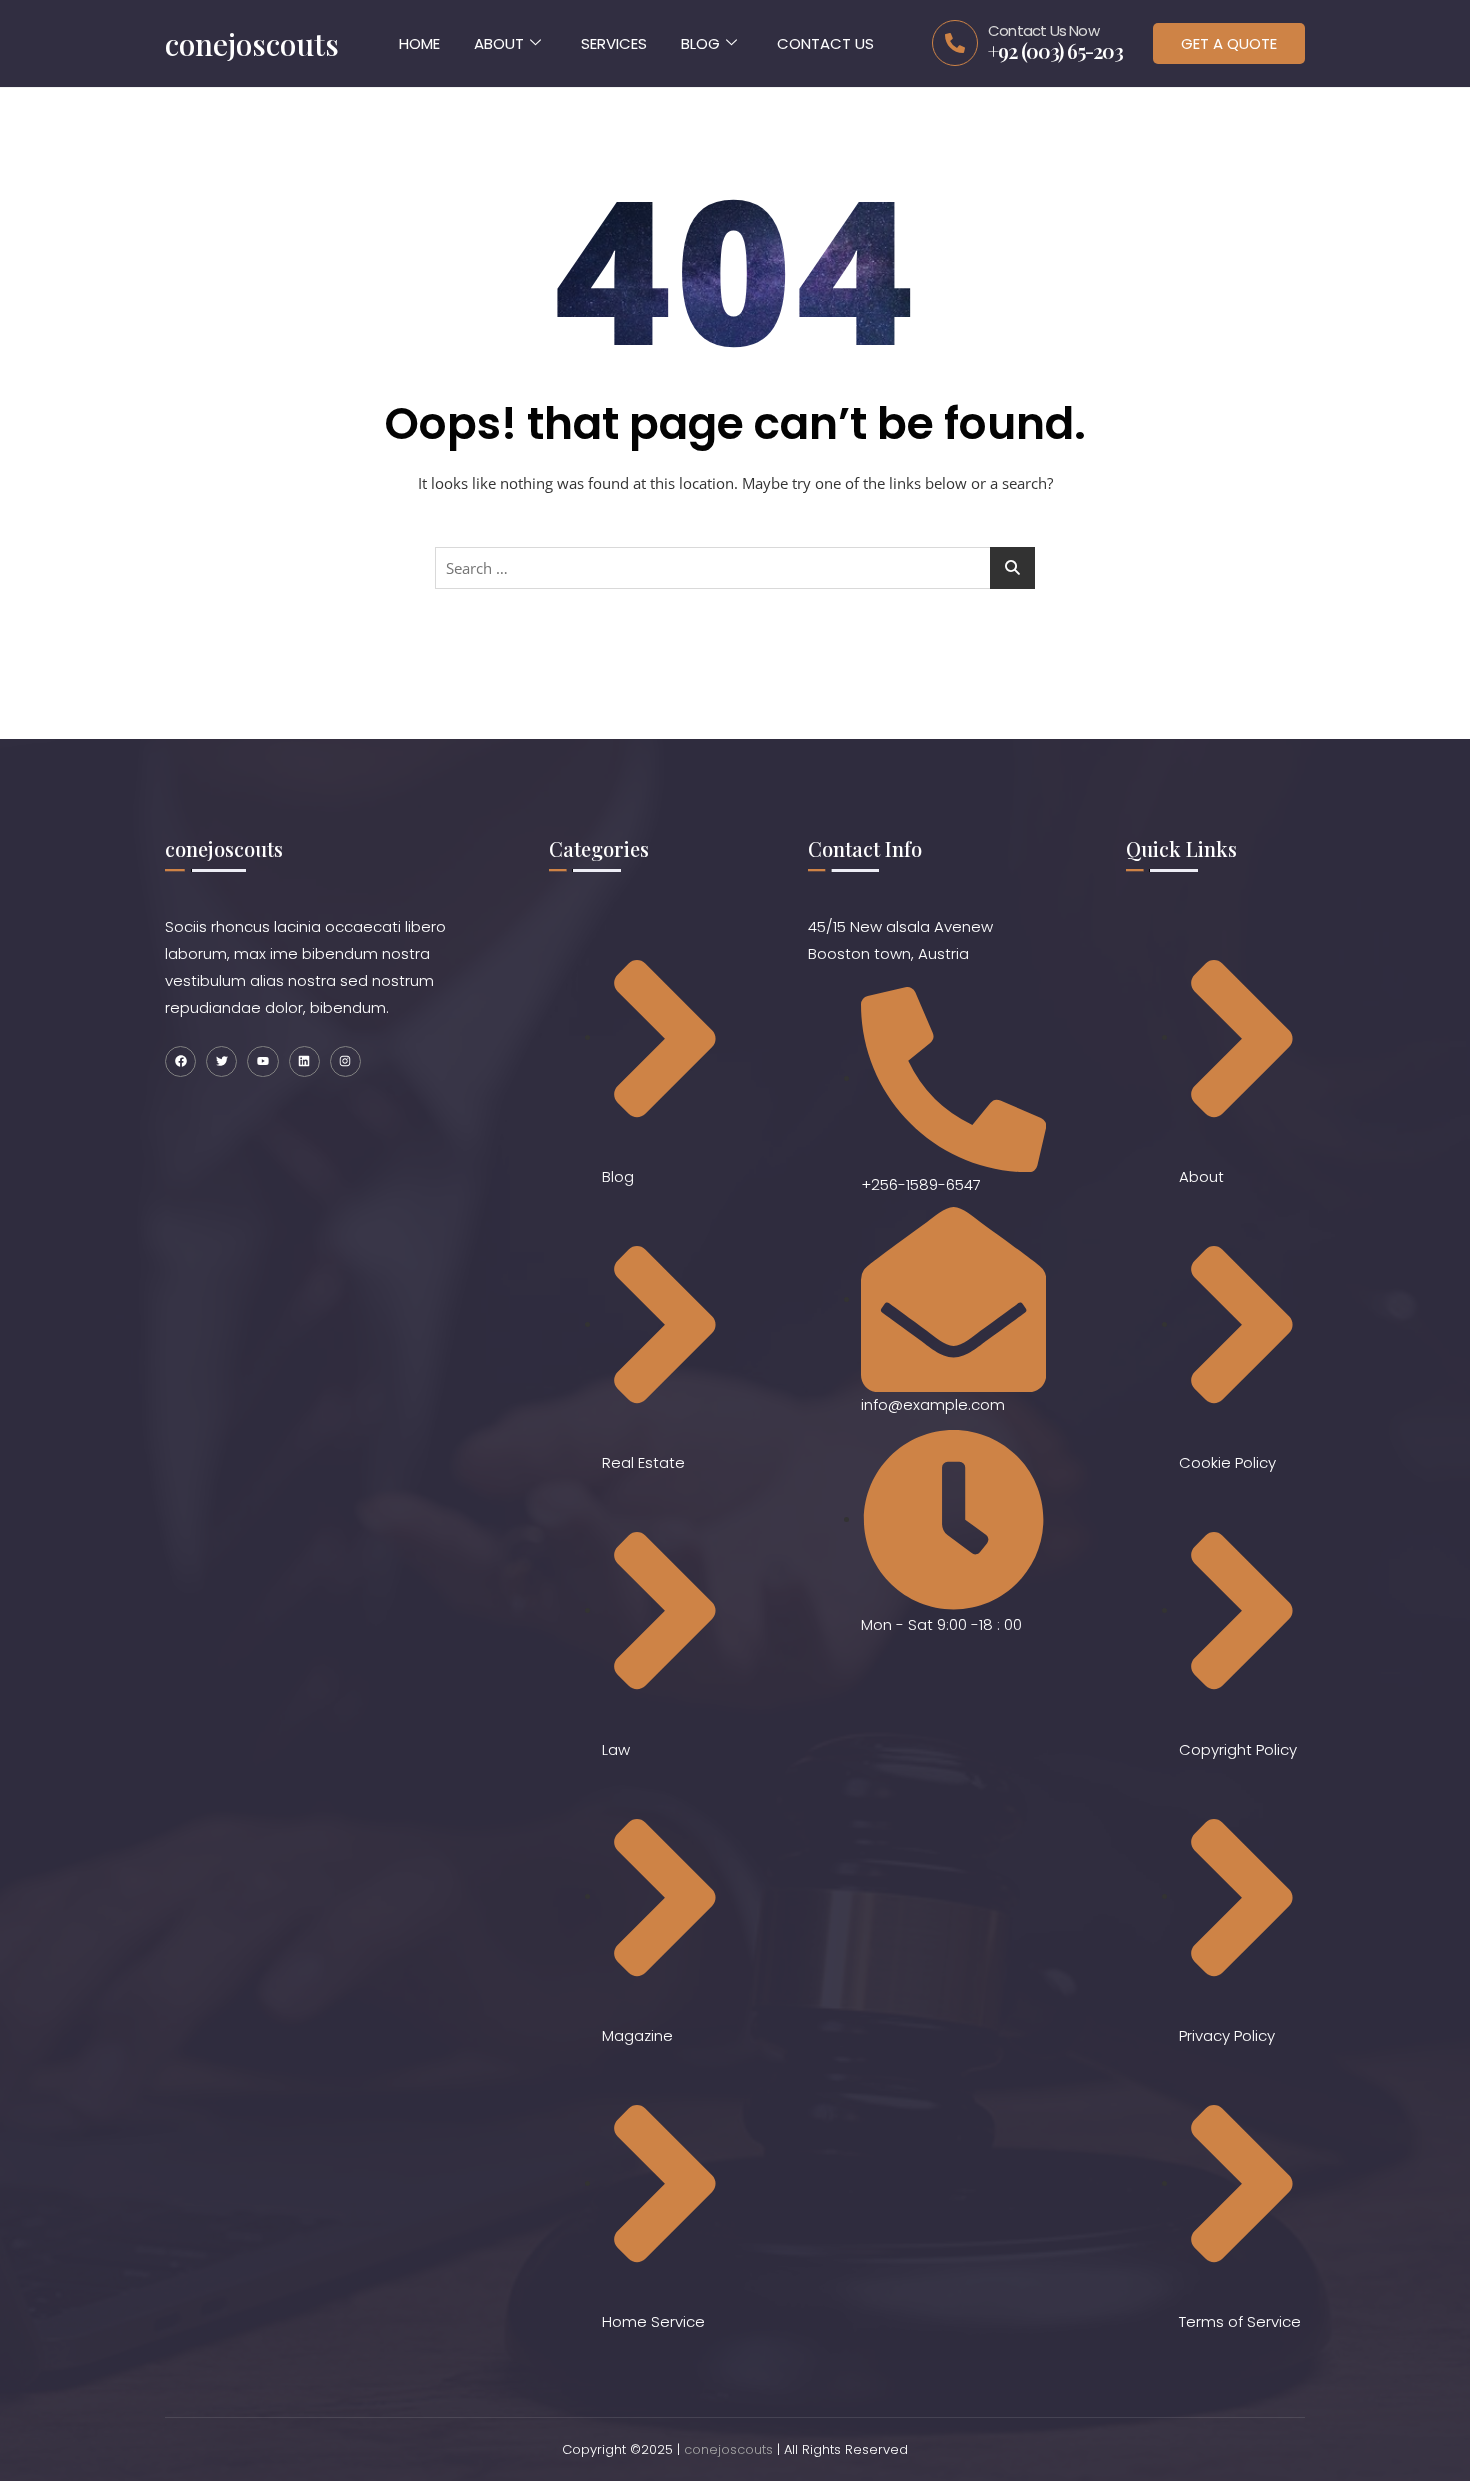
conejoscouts (728, 2449)
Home (419, 43)
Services (614, 43)
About (499, 43)
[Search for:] (735, 568)
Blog (700, 43)
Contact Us (825, 43)
